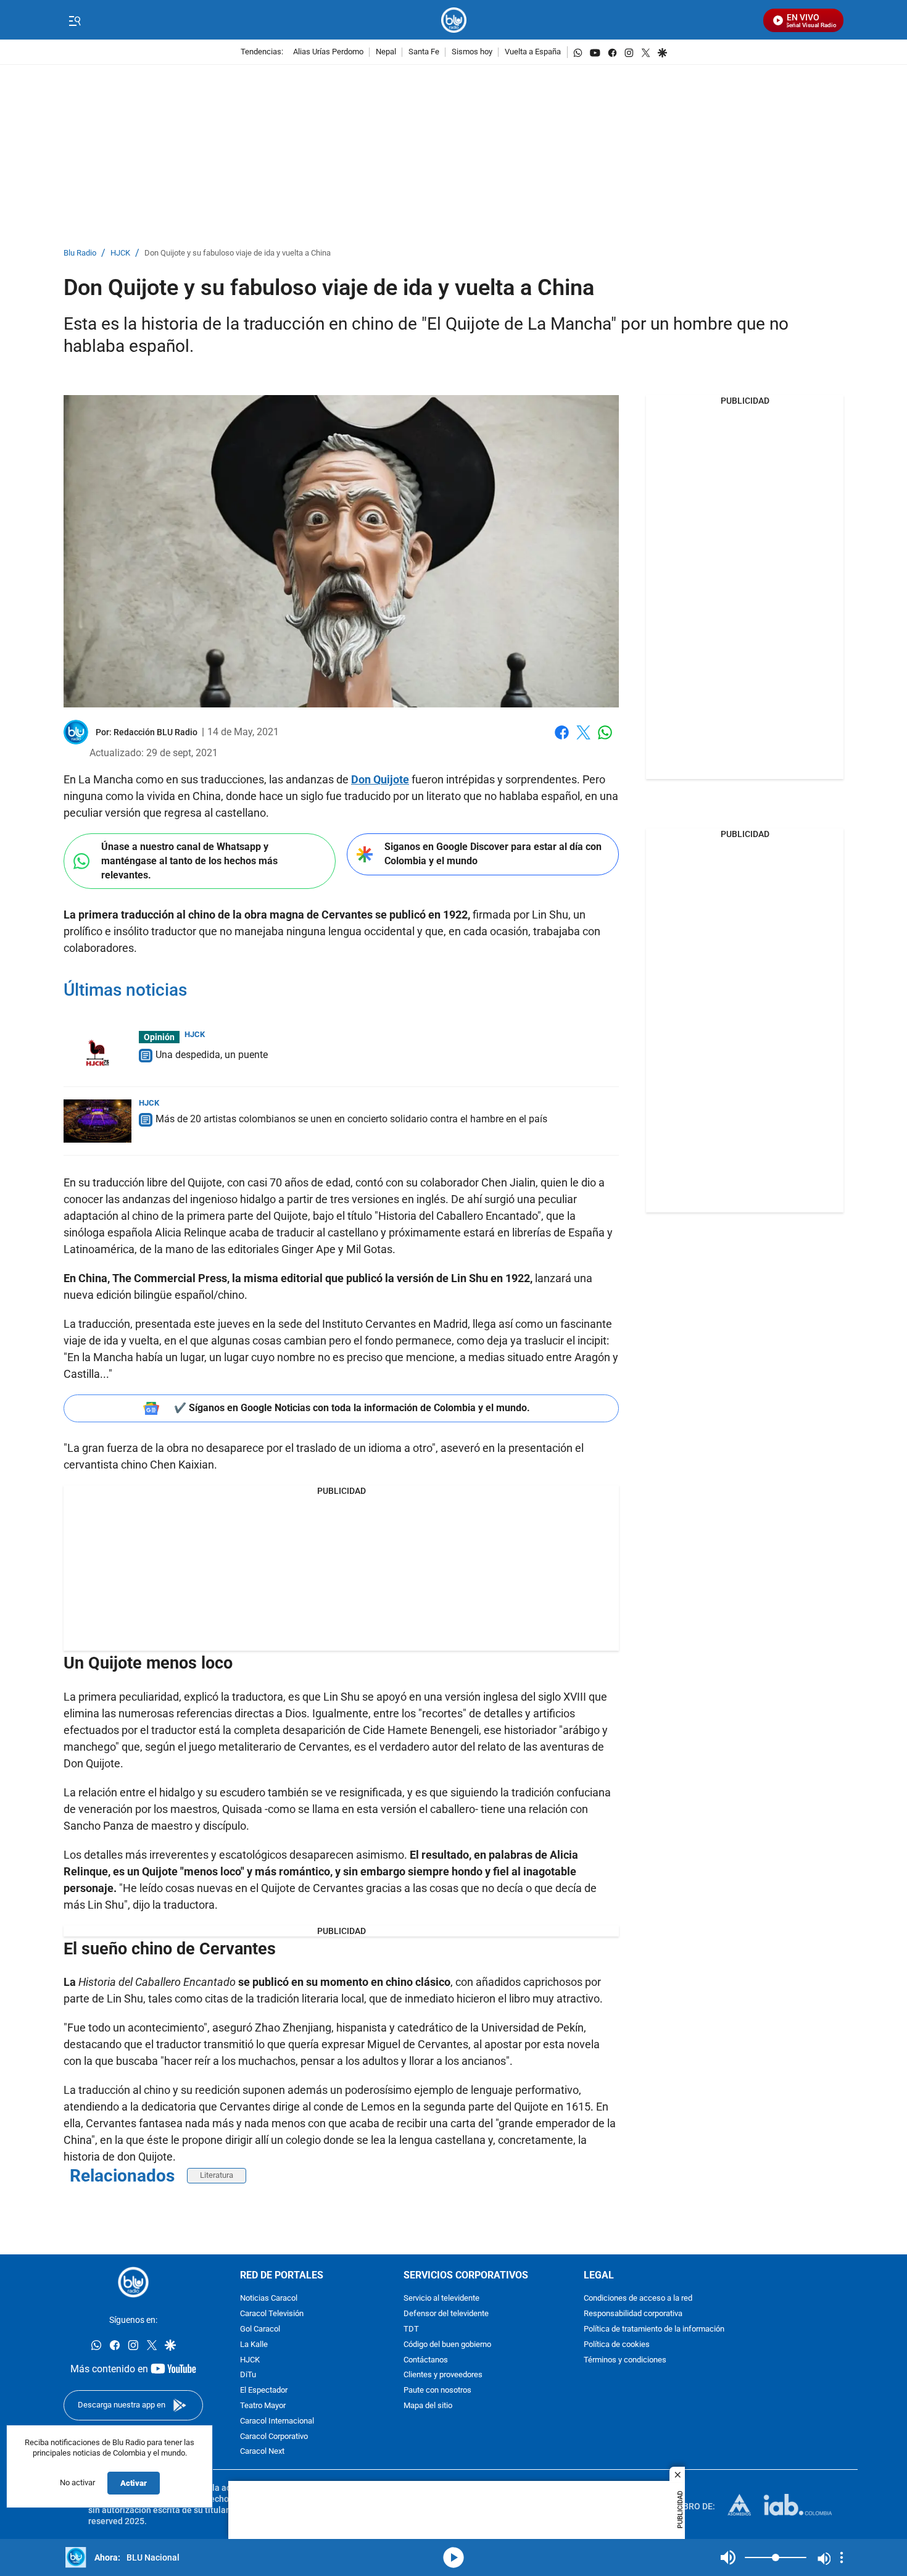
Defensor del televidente (446, 2314)
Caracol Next (262, 2452)
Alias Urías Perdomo (328, 52)
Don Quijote (380, 779)
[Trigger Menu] (74, 20)
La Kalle (254, 2345)
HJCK (120, 253)
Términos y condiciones (625, 2360)
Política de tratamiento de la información (654, 2329)
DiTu (248, 2375)
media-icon (453, 2557)
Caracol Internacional (277, 2421)
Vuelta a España (533, 52)
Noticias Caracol (269, 2299)
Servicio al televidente (441, 2299)
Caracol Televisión (272, 2314)
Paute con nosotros (437, 2391)
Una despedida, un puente (212, 1055)
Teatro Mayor (263, 2406)
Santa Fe (424, 52)
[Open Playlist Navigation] (842, 2557)
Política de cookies (617, 2345)
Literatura (217, 2175)
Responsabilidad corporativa (633, 2314)
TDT (411, 2329)
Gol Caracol (260, 2329)
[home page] (454, 20)
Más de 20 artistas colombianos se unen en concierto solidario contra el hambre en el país (351, 1119)
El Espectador (264, 2391)
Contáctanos (426, 2360)
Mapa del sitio (428, 2406)
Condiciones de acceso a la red (638, 2299)
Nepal (386, 52)
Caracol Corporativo (274, 2436)
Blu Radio (80, 253)
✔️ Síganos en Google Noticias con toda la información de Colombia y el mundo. (352, 1408)
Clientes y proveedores (443, 2375)
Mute (728, 2557)
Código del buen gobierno (447, 2345)
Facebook (562, 740)
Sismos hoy (472, 52)
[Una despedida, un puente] (97, 1052)
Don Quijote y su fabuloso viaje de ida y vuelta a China (238, 253)
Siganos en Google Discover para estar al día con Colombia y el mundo (493, 854)
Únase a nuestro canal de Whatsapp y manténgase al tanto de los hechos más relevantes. (189, 861)
